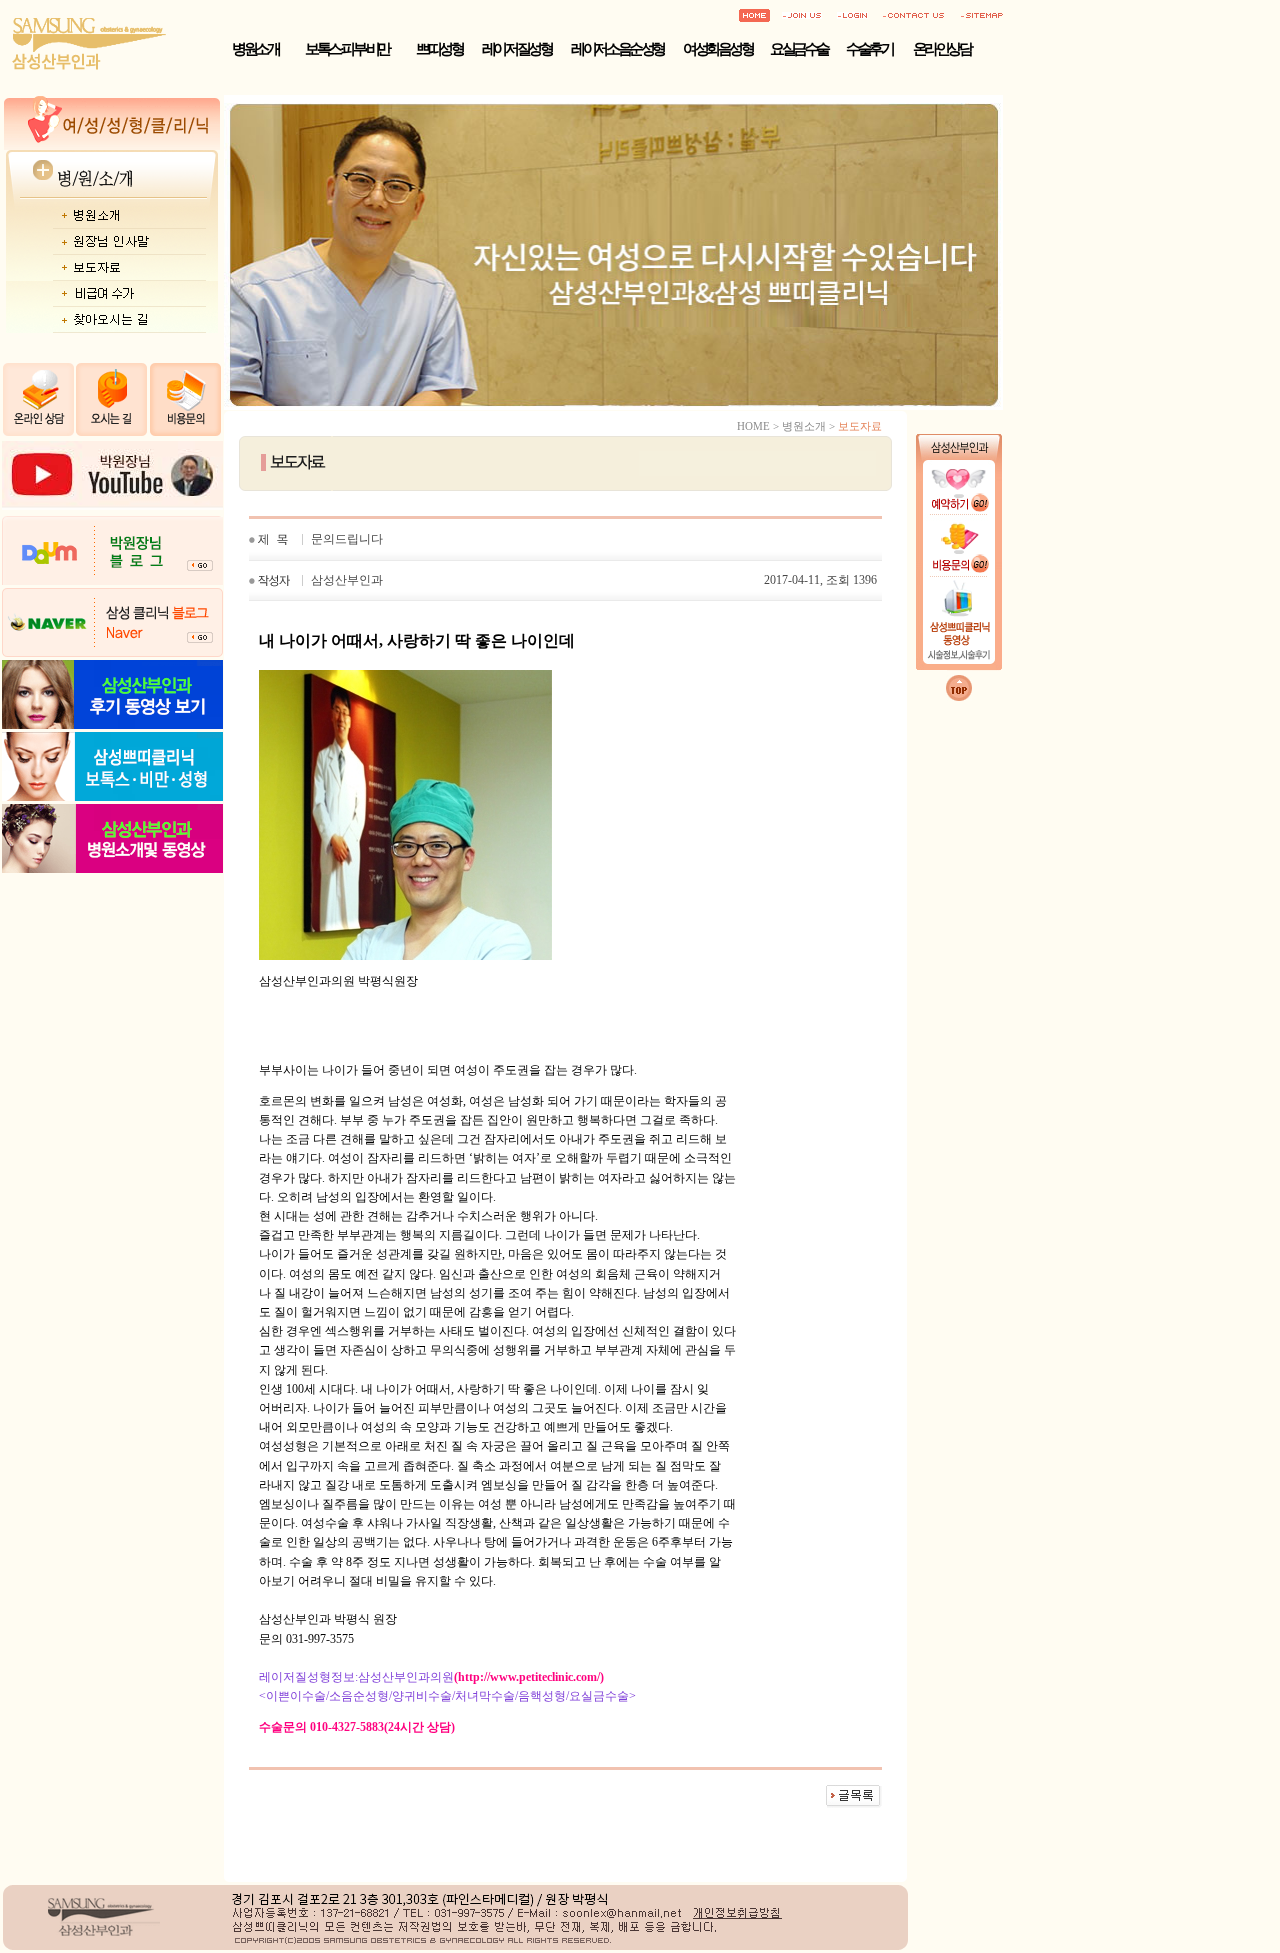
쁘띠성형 (439, 49)
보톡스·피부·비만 (347, 49)
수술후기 (869, 49)
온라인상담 (942, 49)
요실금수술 (799, 49)
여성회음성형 (717, 49)
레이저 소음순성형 (617, 49)
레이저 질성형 (517, 49)
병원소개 (255, 49)
